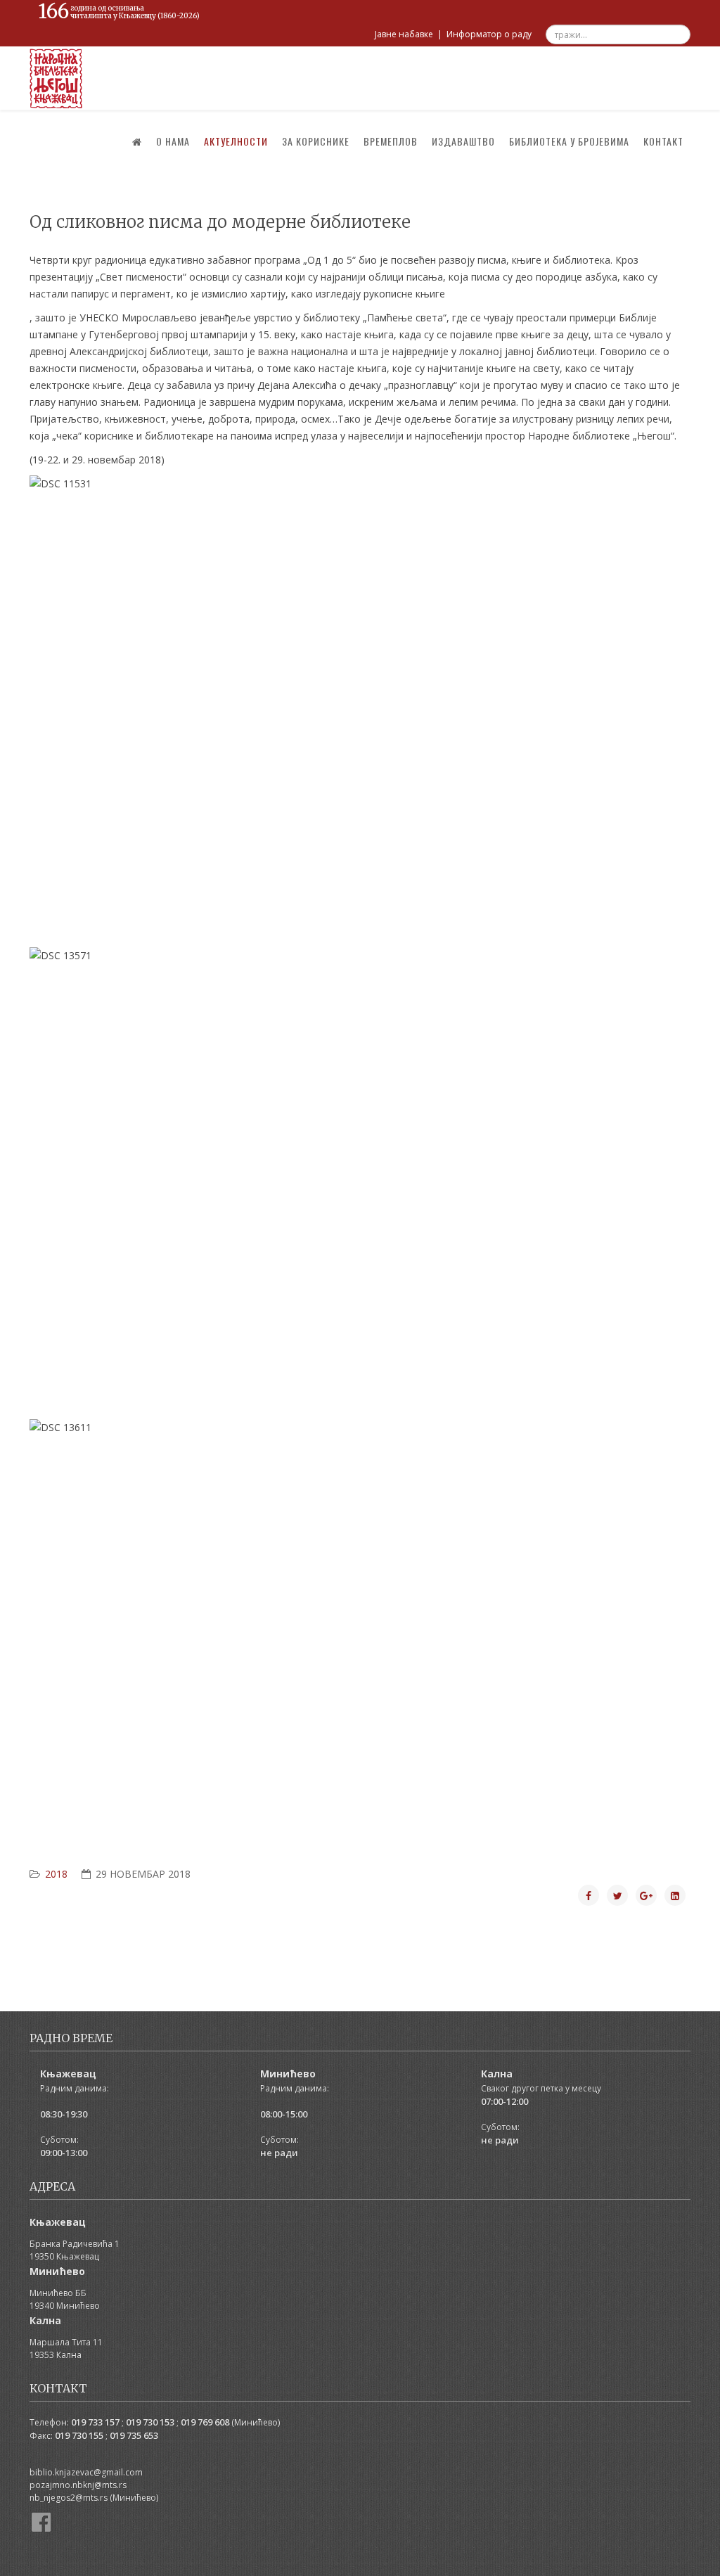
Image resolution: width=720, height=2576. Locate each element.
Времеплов (391, 141)
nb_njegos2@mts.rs (69, 2498)
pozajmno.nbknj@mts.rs (78, 2485)
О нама (173, 141)
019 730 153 (150, 2422)
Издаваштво (463, 141)
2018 (56, 1874)
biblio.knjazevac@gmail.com (86, 2472)
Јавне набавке (404, 34)
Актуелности (236, 141)
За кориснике (316, 141)
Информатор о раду (489, 34)
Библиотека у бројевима (569, 141)
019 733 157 (95, 2422)
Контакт (663, 141)
